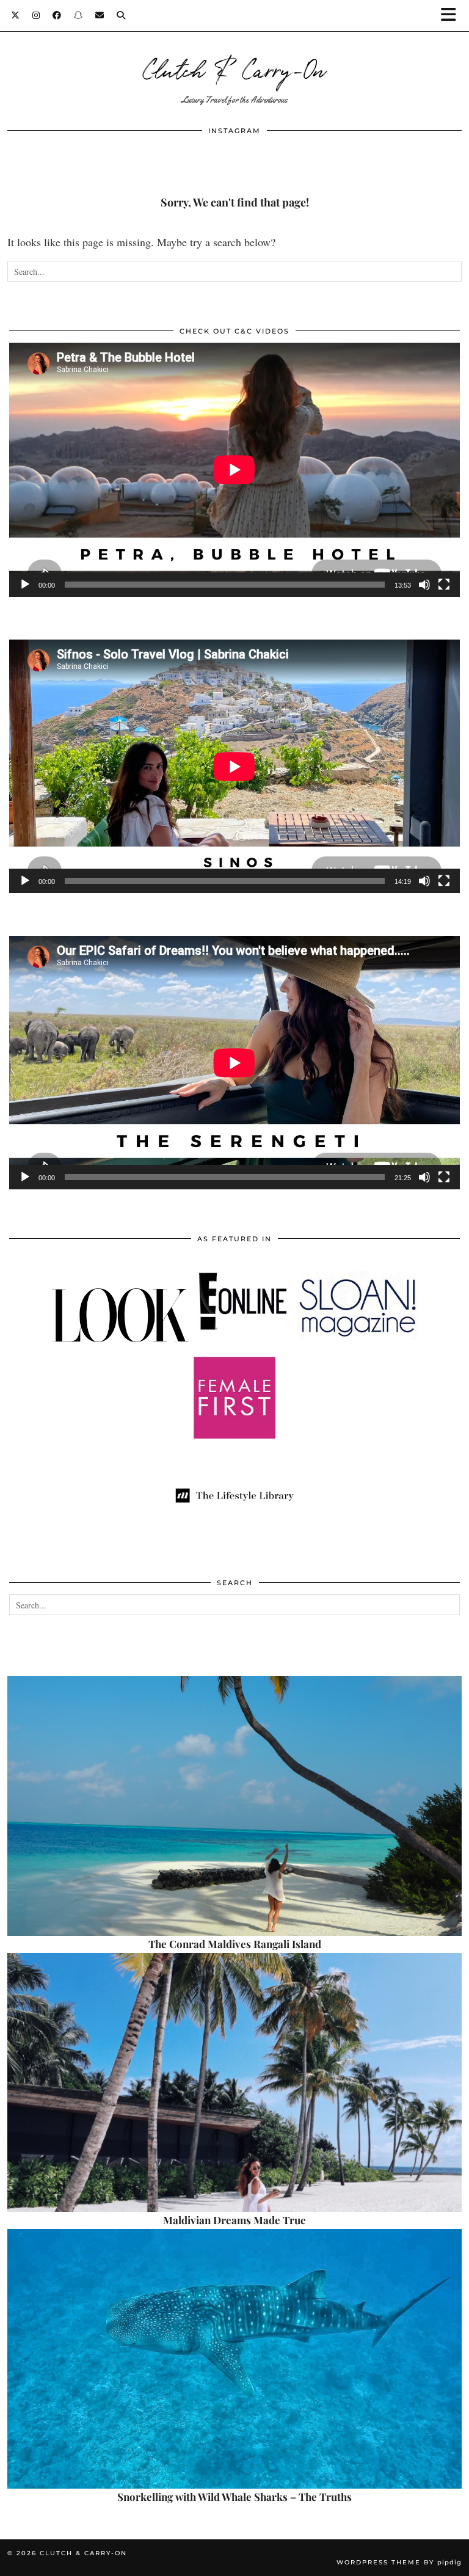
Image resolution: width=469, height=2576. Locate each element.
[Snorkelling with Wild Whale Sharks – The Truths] (234, 2359)
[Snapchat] (78, 15)
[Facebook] (57, 15)
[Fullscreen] (444, 585)
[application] (234, 469)
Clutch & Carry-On (234, 68)
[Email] (100, 15)
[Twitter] (16, 15)
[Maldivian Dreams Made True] (234, 2083)
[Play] (25, 585)
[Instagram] (36, 15)
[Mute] (424, 585)
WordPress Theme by (399, 2562)
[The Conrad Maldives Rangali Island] (234, 1806)
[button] (453, 16)
